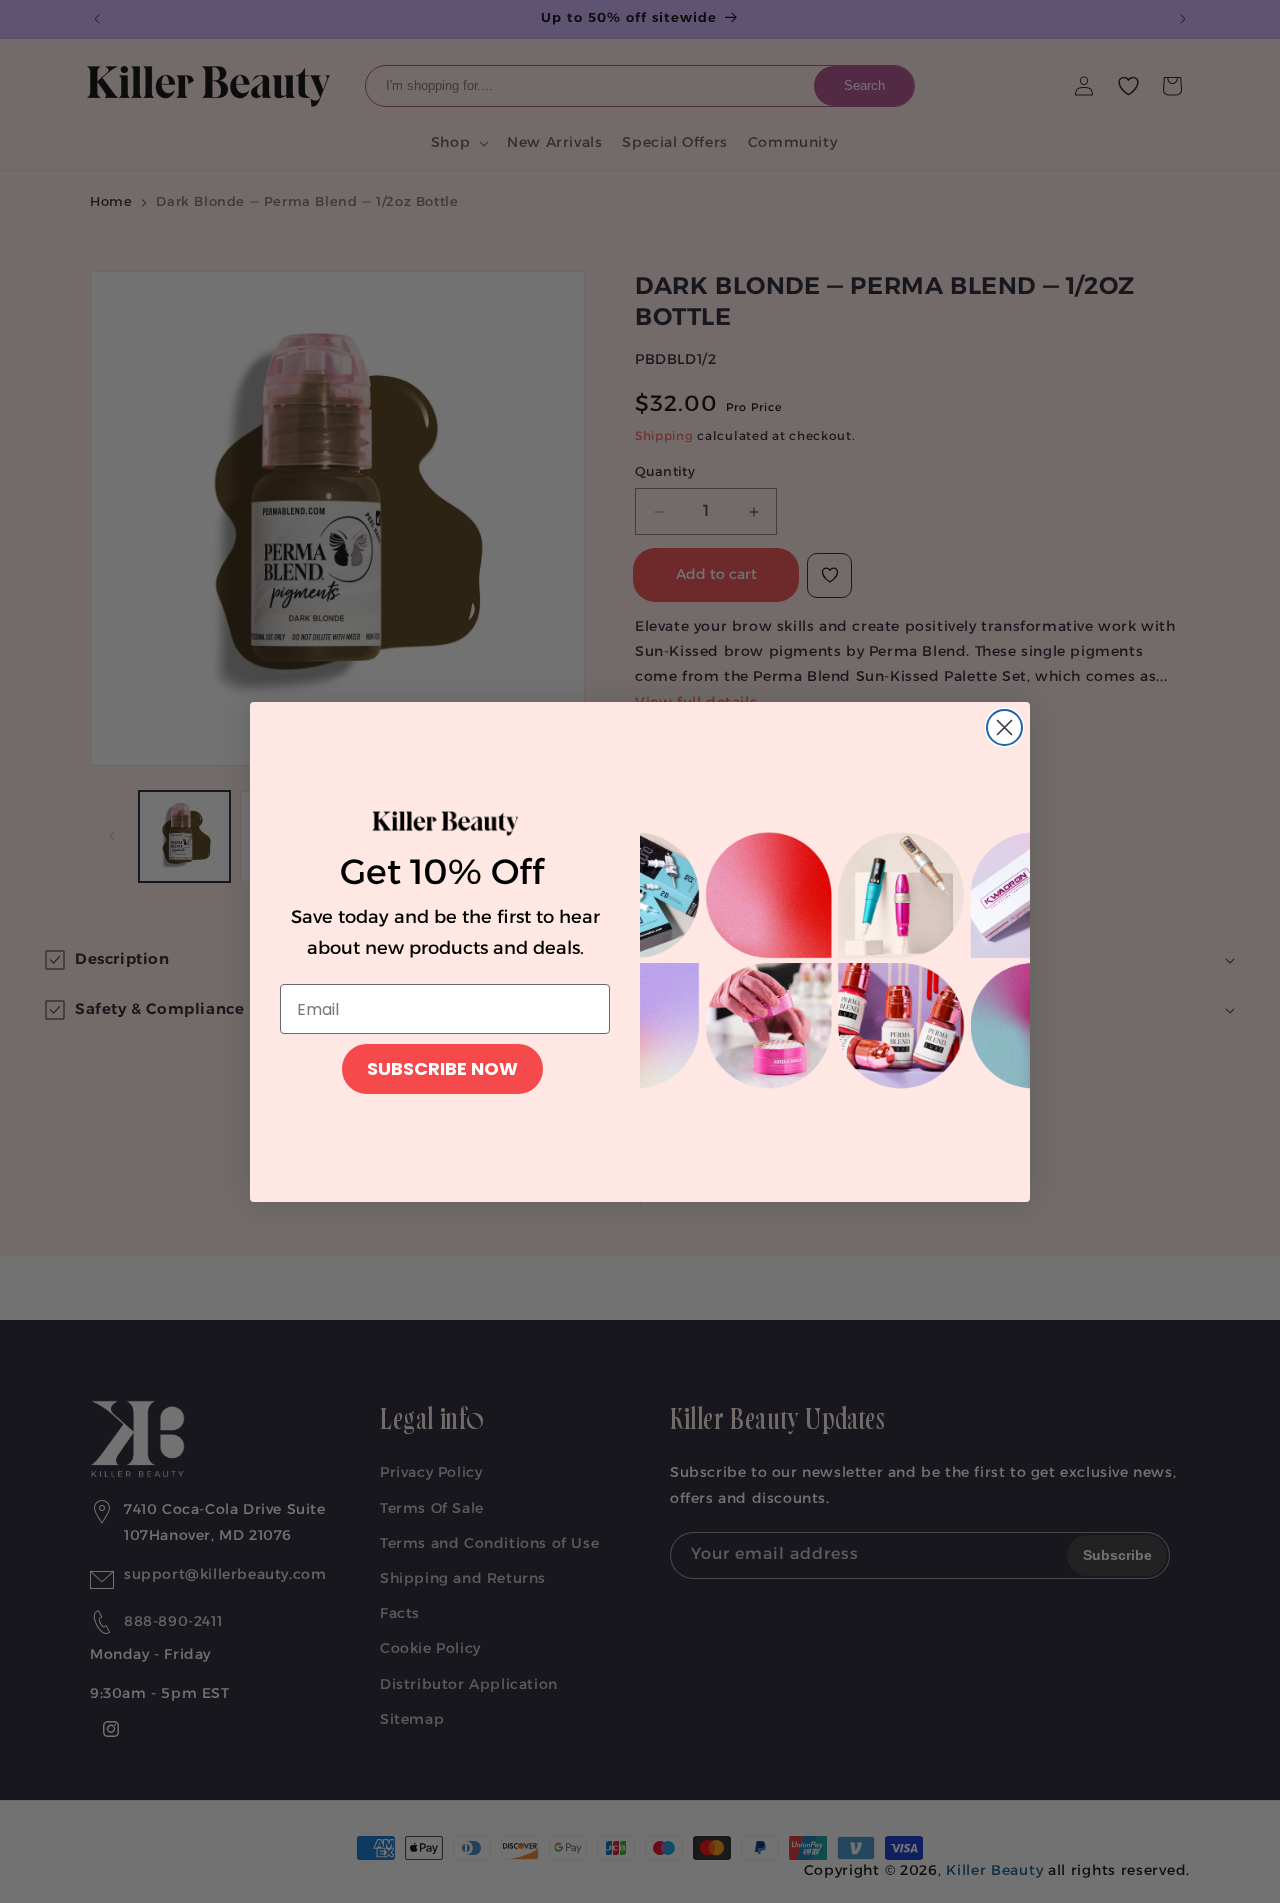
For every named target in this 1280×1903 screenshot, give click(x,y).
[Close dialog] (1004, 727)
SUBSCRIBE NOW (442, 1068)
